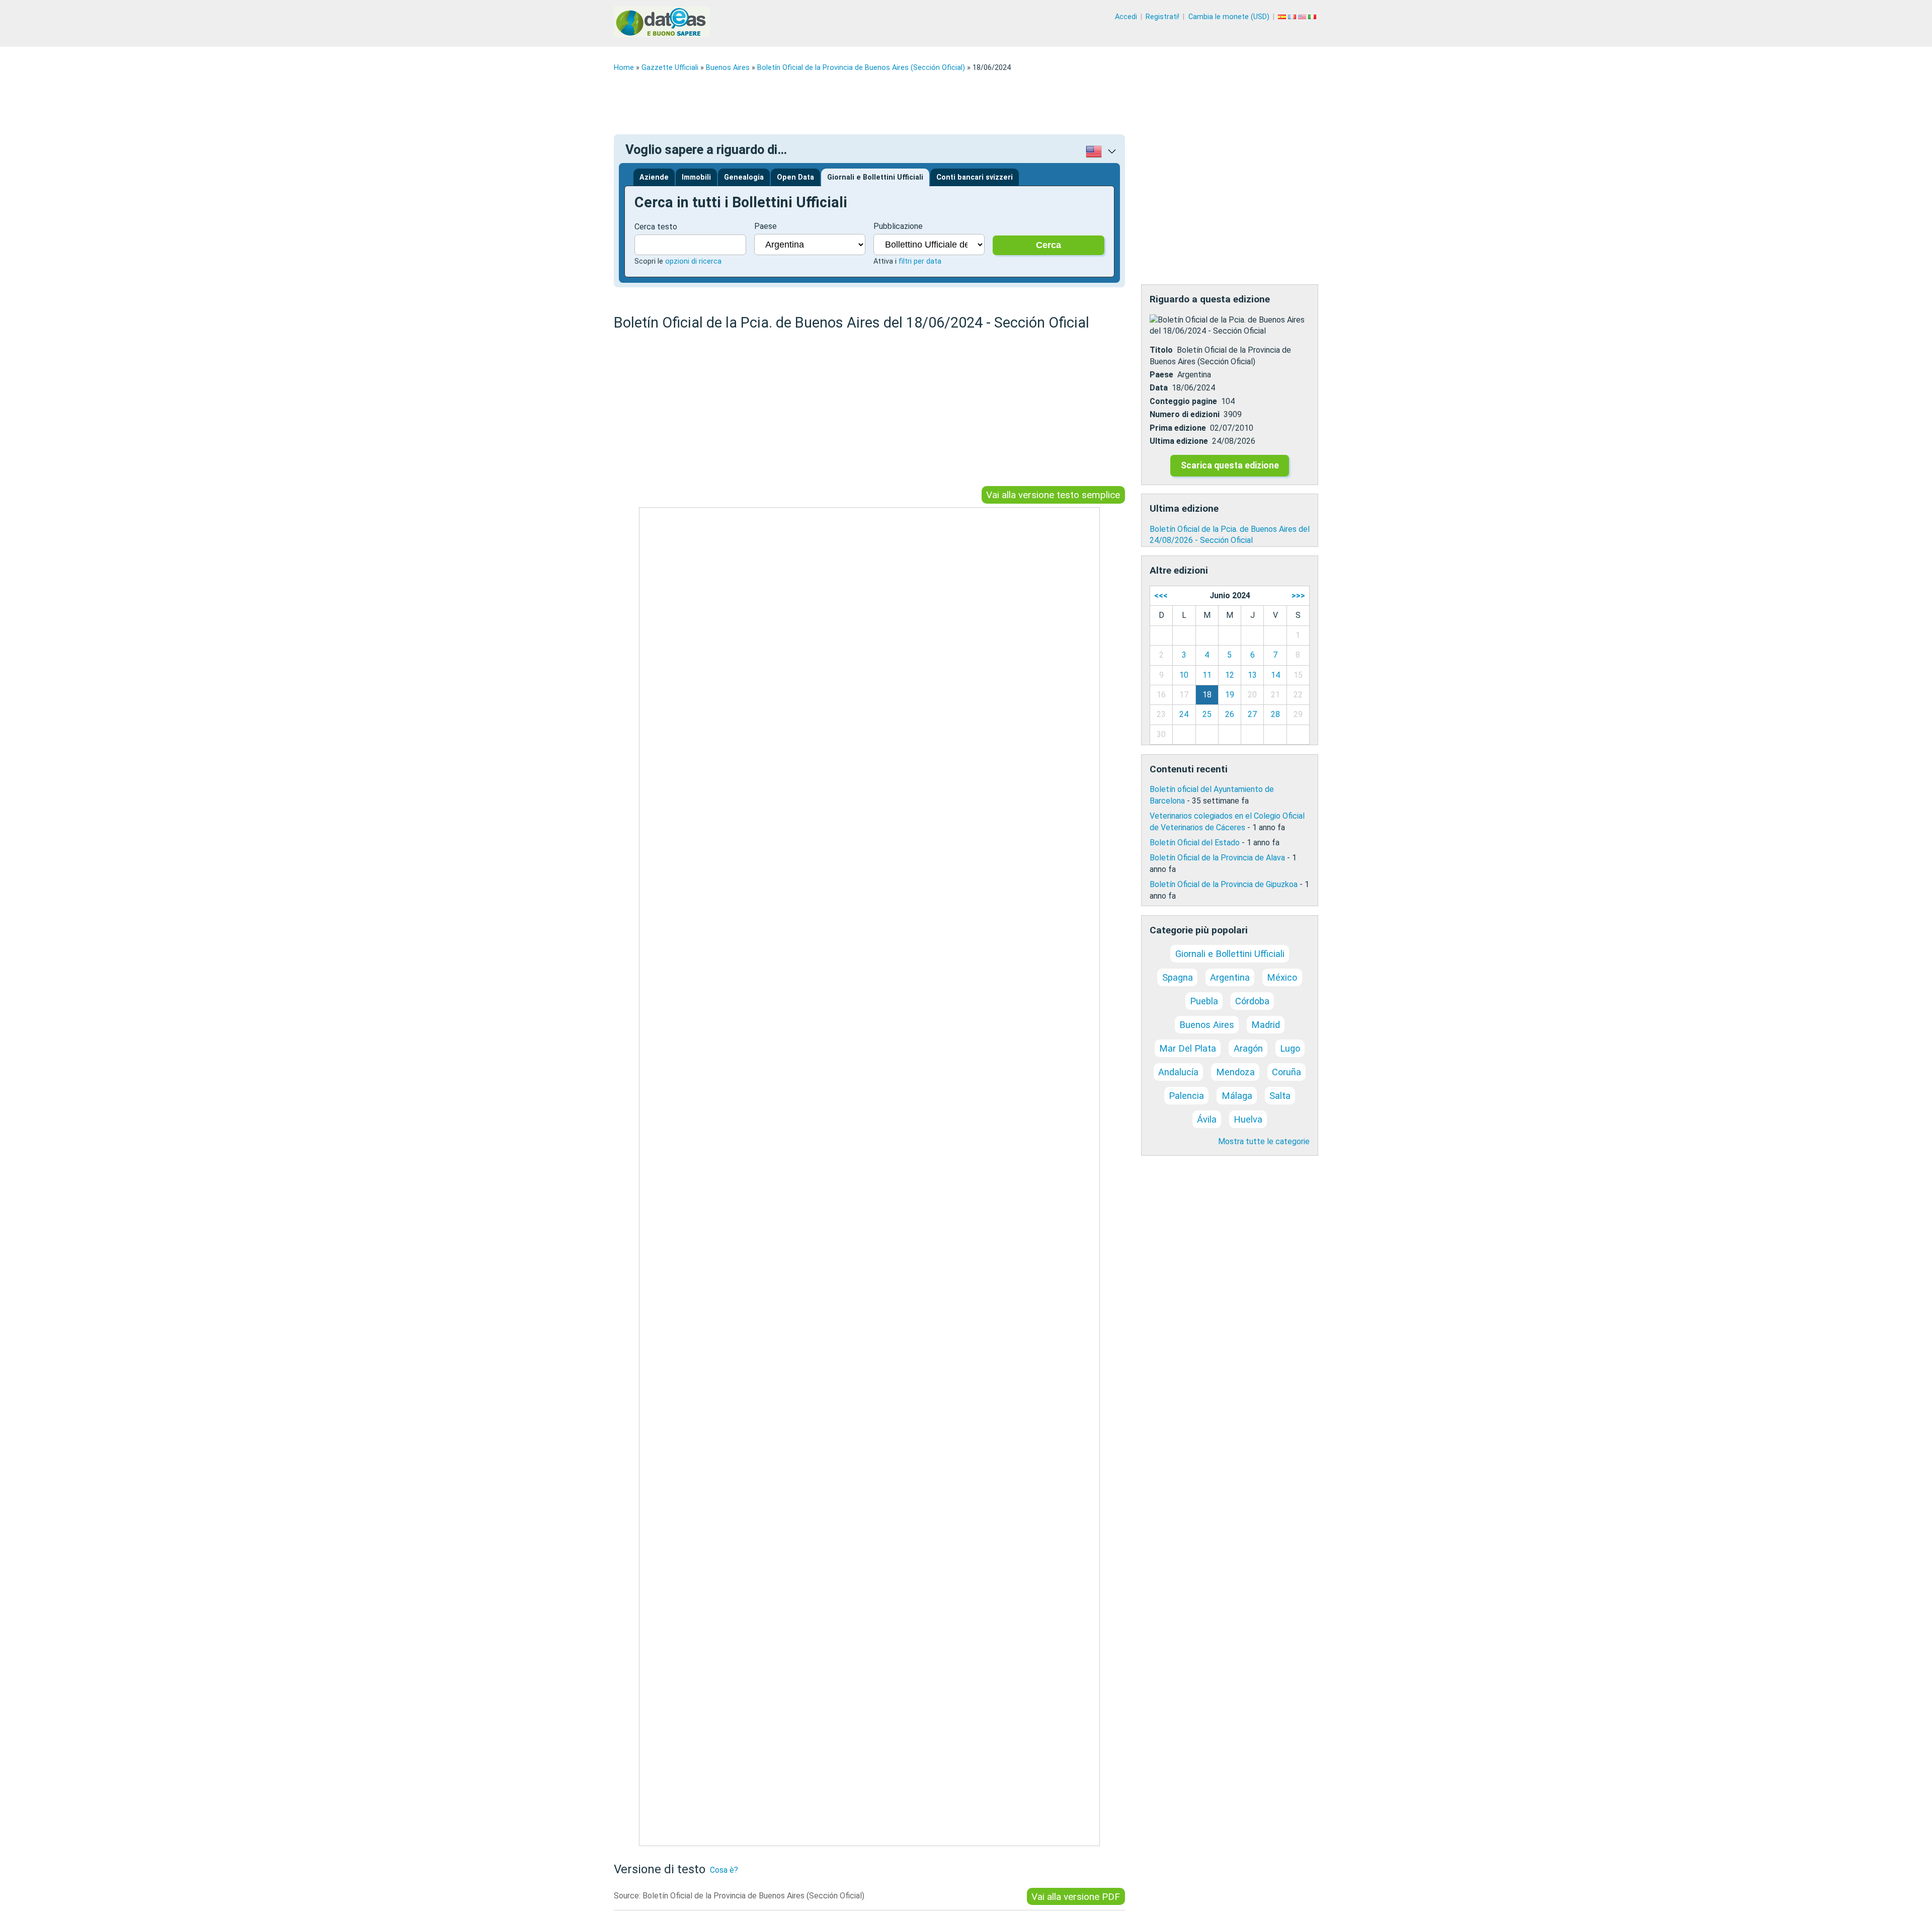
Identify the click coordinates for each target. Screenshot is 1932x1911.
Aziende (654, 177)
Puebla (1204, 1001)
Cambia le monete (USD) (1229, 17)
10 (1184, 675)
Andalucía (1178, 1072)
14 (1275, 675)
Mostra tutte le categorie (1264, 1141)
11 (1207, 675)
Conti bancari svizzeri (975, 177)
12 (1230, 675)
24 (1184, 714)
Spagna (1178, 977)
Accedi (1126, 17)
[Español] (1283, 17)
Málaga (1237, 1096)
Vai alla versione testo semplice (1053, 495)
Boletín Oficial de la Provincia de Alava (1217, 858)
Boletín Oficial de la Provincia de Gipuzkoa (1224, 884)
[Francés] (1293, 17)
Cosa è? (724, 1870)
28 (1275, 714)
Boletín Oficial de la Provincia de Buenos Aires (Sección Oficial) (861, 68)
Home (624, 68)
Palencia (1186, 1096)
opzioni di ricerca (693, 261)
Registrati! (1162, 17)
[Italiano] (1313, 17)
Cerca (1049, 245)
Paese (766, 226)
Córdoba (1252, 1001)
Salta (1280, 1096)
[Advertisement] (916, 103)
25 (1207, 714)
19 (1230, 695)
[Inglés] (1303, 17)
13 (1252, 675)
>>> (1298, 595)
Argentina (1230, 977)
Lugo (1290, 1048)
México (1282, 977)
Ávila (1207, 1119)
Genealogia (744, 177)
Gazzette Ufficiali (670, 68)
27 (1252, 714)
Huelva (1248, 1119)
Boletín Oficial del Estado (1195, 843)
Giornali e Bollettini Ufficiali (875, 177)
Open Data (795, 177)
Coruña (1286, 1072)
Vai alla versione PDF (1076, 1897)
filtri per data (920, 261)
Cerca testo (656, 227)
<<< (1161, 595)
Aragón (1248, 1048)
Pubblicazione (898, 226)
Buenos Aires (728, 68)
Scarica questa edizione (1230, 465)
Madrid (1266, 1025)
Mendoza (1235, 1072)
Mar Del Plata (1188, 1048)
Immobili (696, 177)
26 (1230, 714)
